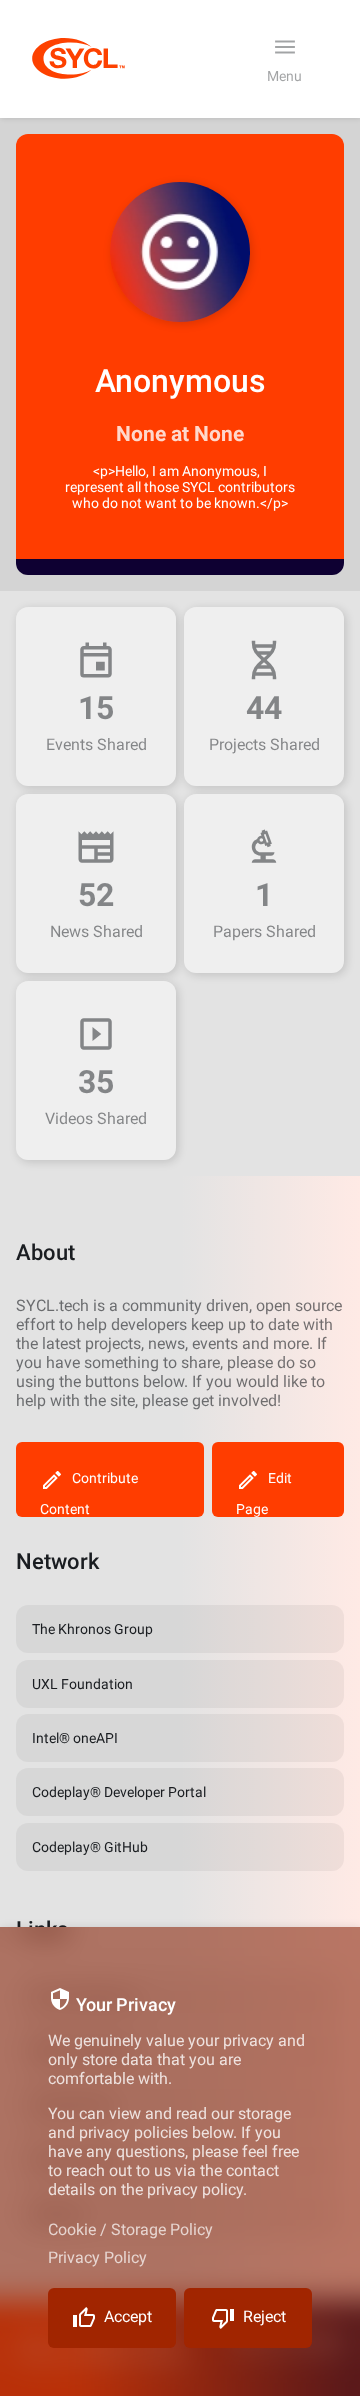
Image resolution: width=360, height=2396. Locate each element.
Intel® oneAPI (75, 1738)
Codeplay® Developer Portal (119, 1792)
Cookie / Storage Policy (130, 2229)
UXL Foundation (82, 1684)
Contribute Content (89, 1493)
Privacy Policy (97, 2257)
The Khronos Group (92, 1629)
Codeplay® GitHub (90, 1847)
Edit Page (264, 1493)
